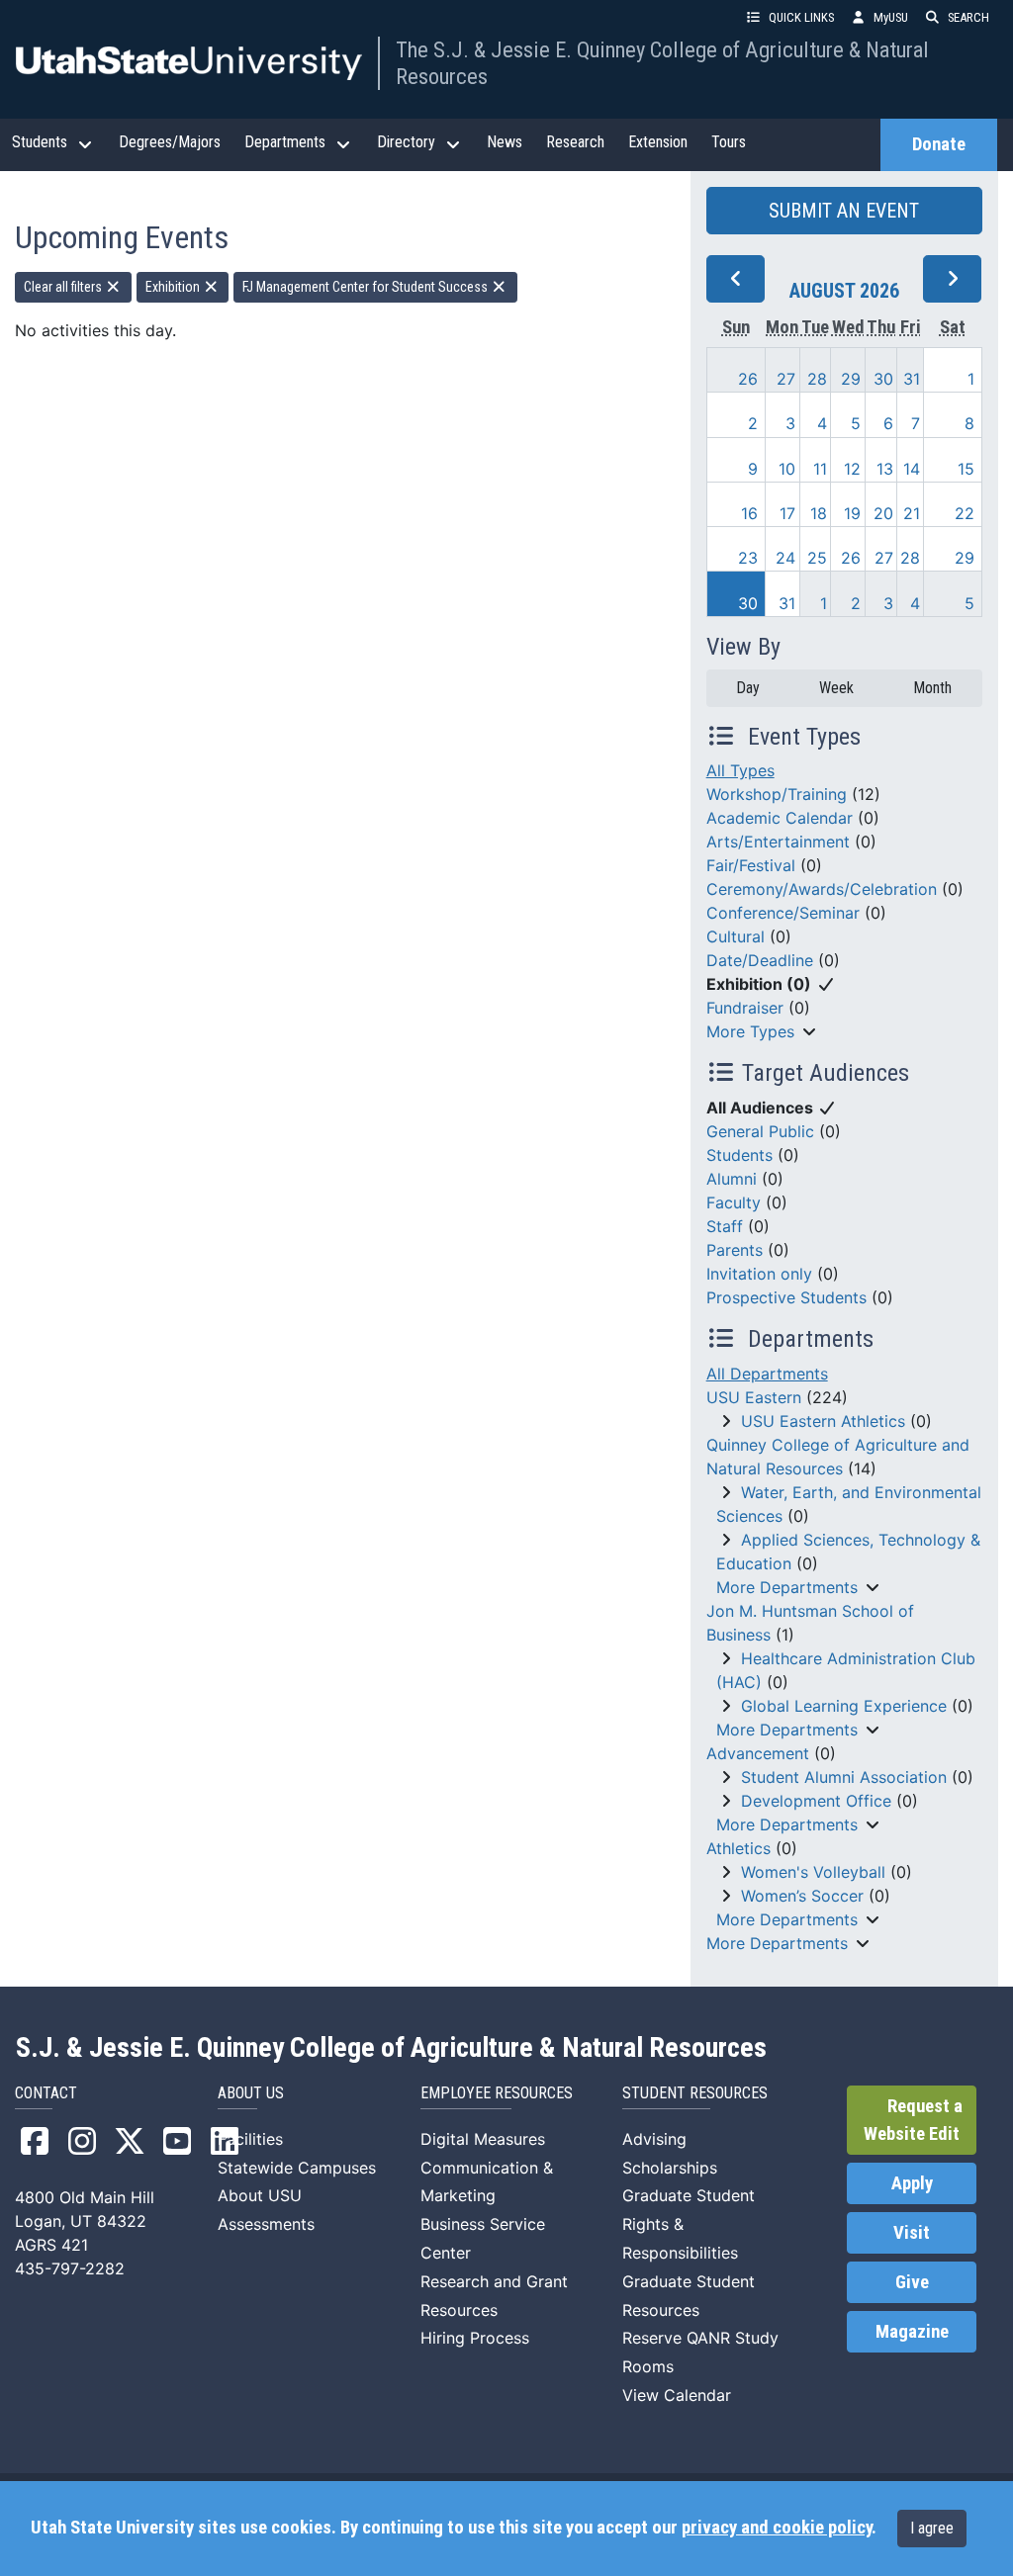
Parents (735, 1250)
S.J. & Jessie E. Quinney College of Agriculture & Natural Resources (391, 2048)
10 (787, 469)
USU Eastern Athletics (823, 1421)
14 (912, 469)
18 (819, 513)
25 (817, 558)
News (505, 142)
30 (883, 379)
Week (836, 688)
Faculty (734, 1202)
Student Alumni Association (844, 1777)
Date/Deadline (760, 960)
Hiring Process (475, 2338)
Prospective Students (786, 1297)
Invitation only (759, 1274)
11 (820, 469)
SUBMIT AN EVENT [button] (844, 211)
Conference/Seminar (783, 913)
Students (739, 1155)
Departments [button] (285, 142)
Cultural (736, 936)
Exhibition (174, 287)
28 (817, 379)
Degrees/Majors (170, 142)
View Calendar (677, 2395)
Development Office (816, 1801)
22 (965, 513)
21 (912, 513)
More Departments (787, 1587)
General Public (760, 1131)
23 (748, 558)
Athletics (738, 1848)
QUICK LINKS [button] (801, 17)
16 (749, 513)
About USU (260, 2195)
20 (883, 513)
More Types (750, 1031)
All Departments (767, 1374)
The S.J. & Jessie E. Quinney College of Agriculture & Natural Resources (662, 63)
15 (966, 469)
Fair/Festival (751, 865)
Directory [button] (406, 142)
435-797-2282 (70, 2268)
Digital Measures (483, 2139)
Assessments (266, 2224)
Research (575, 142)
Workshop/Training (777, 794)
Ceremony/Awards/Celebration (822, 889)
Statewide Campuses (297, 2168)
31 (912, 379)
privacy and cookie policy (777, 2528)
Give (912, 2282)
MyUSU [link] (891, 17)
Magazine (912, 2332)
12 (852, 469)
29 (851, 379)
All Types (740, 770)
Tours (729, 142)
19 (852, 513)
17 (787, 513)
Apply (912, 2183)
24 (785, 558)
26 (748, 379)
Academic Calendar (780, 818)
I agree (932, 2528)
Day (748, 688)
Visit (912, 2233)
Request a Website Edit (913, 2120)
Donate (939, 144)
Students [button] (40, 142)
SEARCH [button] (968, 17)
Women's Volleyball (813, 1872)
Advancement (758, 1753)
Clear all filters (64, 287)
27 (786, 379)
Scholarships (670, 2168)
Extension (658, 142)
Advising (654, 2139)
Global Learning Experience (844, 1706)
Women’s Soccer (802, 1896)
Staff (725, 1226)
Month (932, 688)
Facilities (250, 2139)
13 (885, 469)
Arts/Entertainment (778, 842)
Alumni (732, 1179)
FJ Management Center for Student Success (367, 287)
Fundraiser (745, 1008)
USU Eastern (754, 1397)
